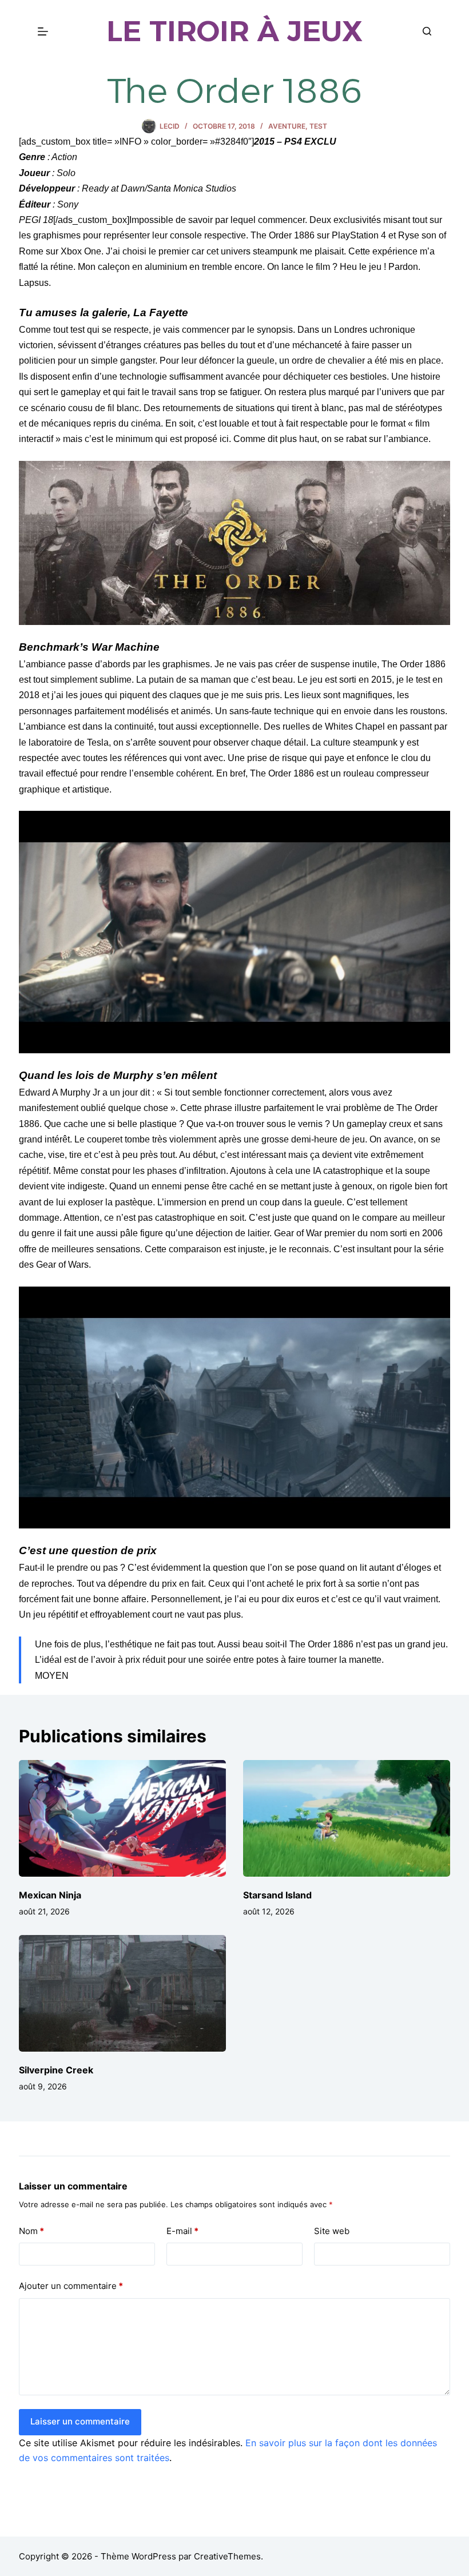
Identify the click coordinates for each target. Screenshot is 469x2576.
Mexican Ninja (50, 1895)
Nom (31, 2231)
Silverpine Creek (56, 2070)
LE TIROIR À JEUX (234, 31)
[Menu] (43, 31)
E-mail (182, 2231)
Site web (332, 2231)
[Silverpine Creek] (122, 1993)
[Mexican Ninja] (122, 1818)
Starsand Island (277, 1895)
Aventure (287, 126)
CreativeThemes (227, 2556)
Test (318, 126)
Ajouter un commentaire (71, 2286)
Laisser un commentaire (80, 2421)
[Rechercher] (427, 31)
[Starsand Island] (347, 1818)
